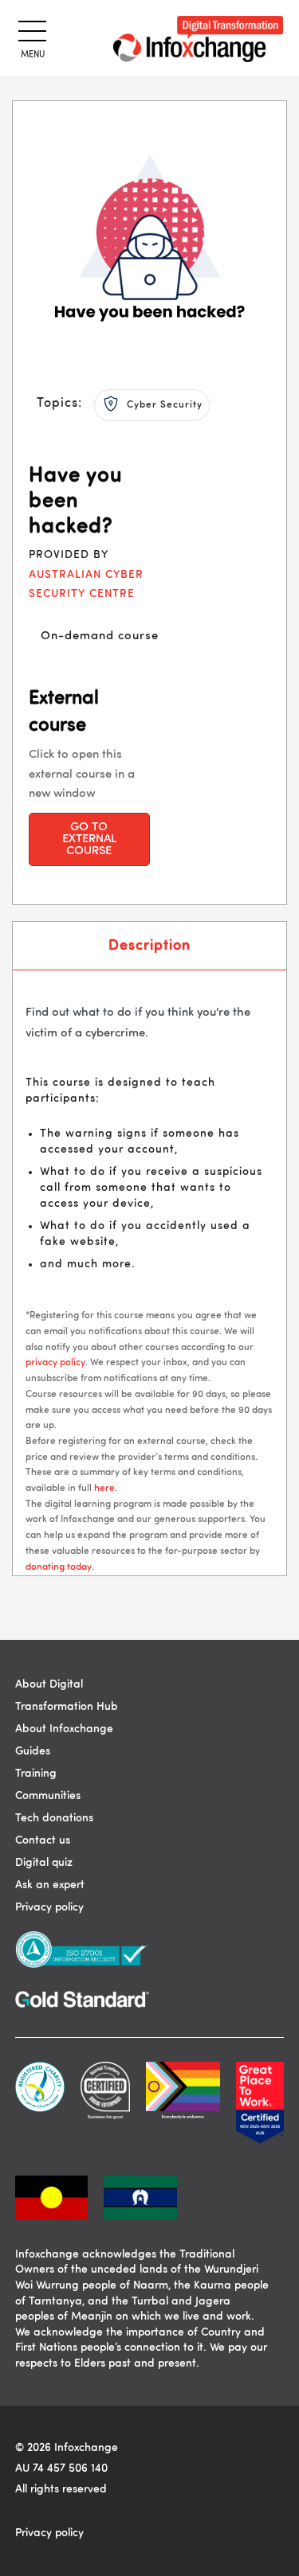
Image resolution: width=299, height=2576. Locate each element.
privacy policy (55, 1363)
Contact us (43, 1840)
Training (36, 1774)
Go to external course (89, 839)
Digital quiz (44, 1863)
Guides (33, 1751)
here (104, 1489)
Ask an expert (50, 1885)
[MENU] (30, 29)
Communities (48, 1796)
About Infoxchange (64, 1729)
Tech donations (54, 1818)
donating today (59, 1567)
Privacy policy (49, 1907)
